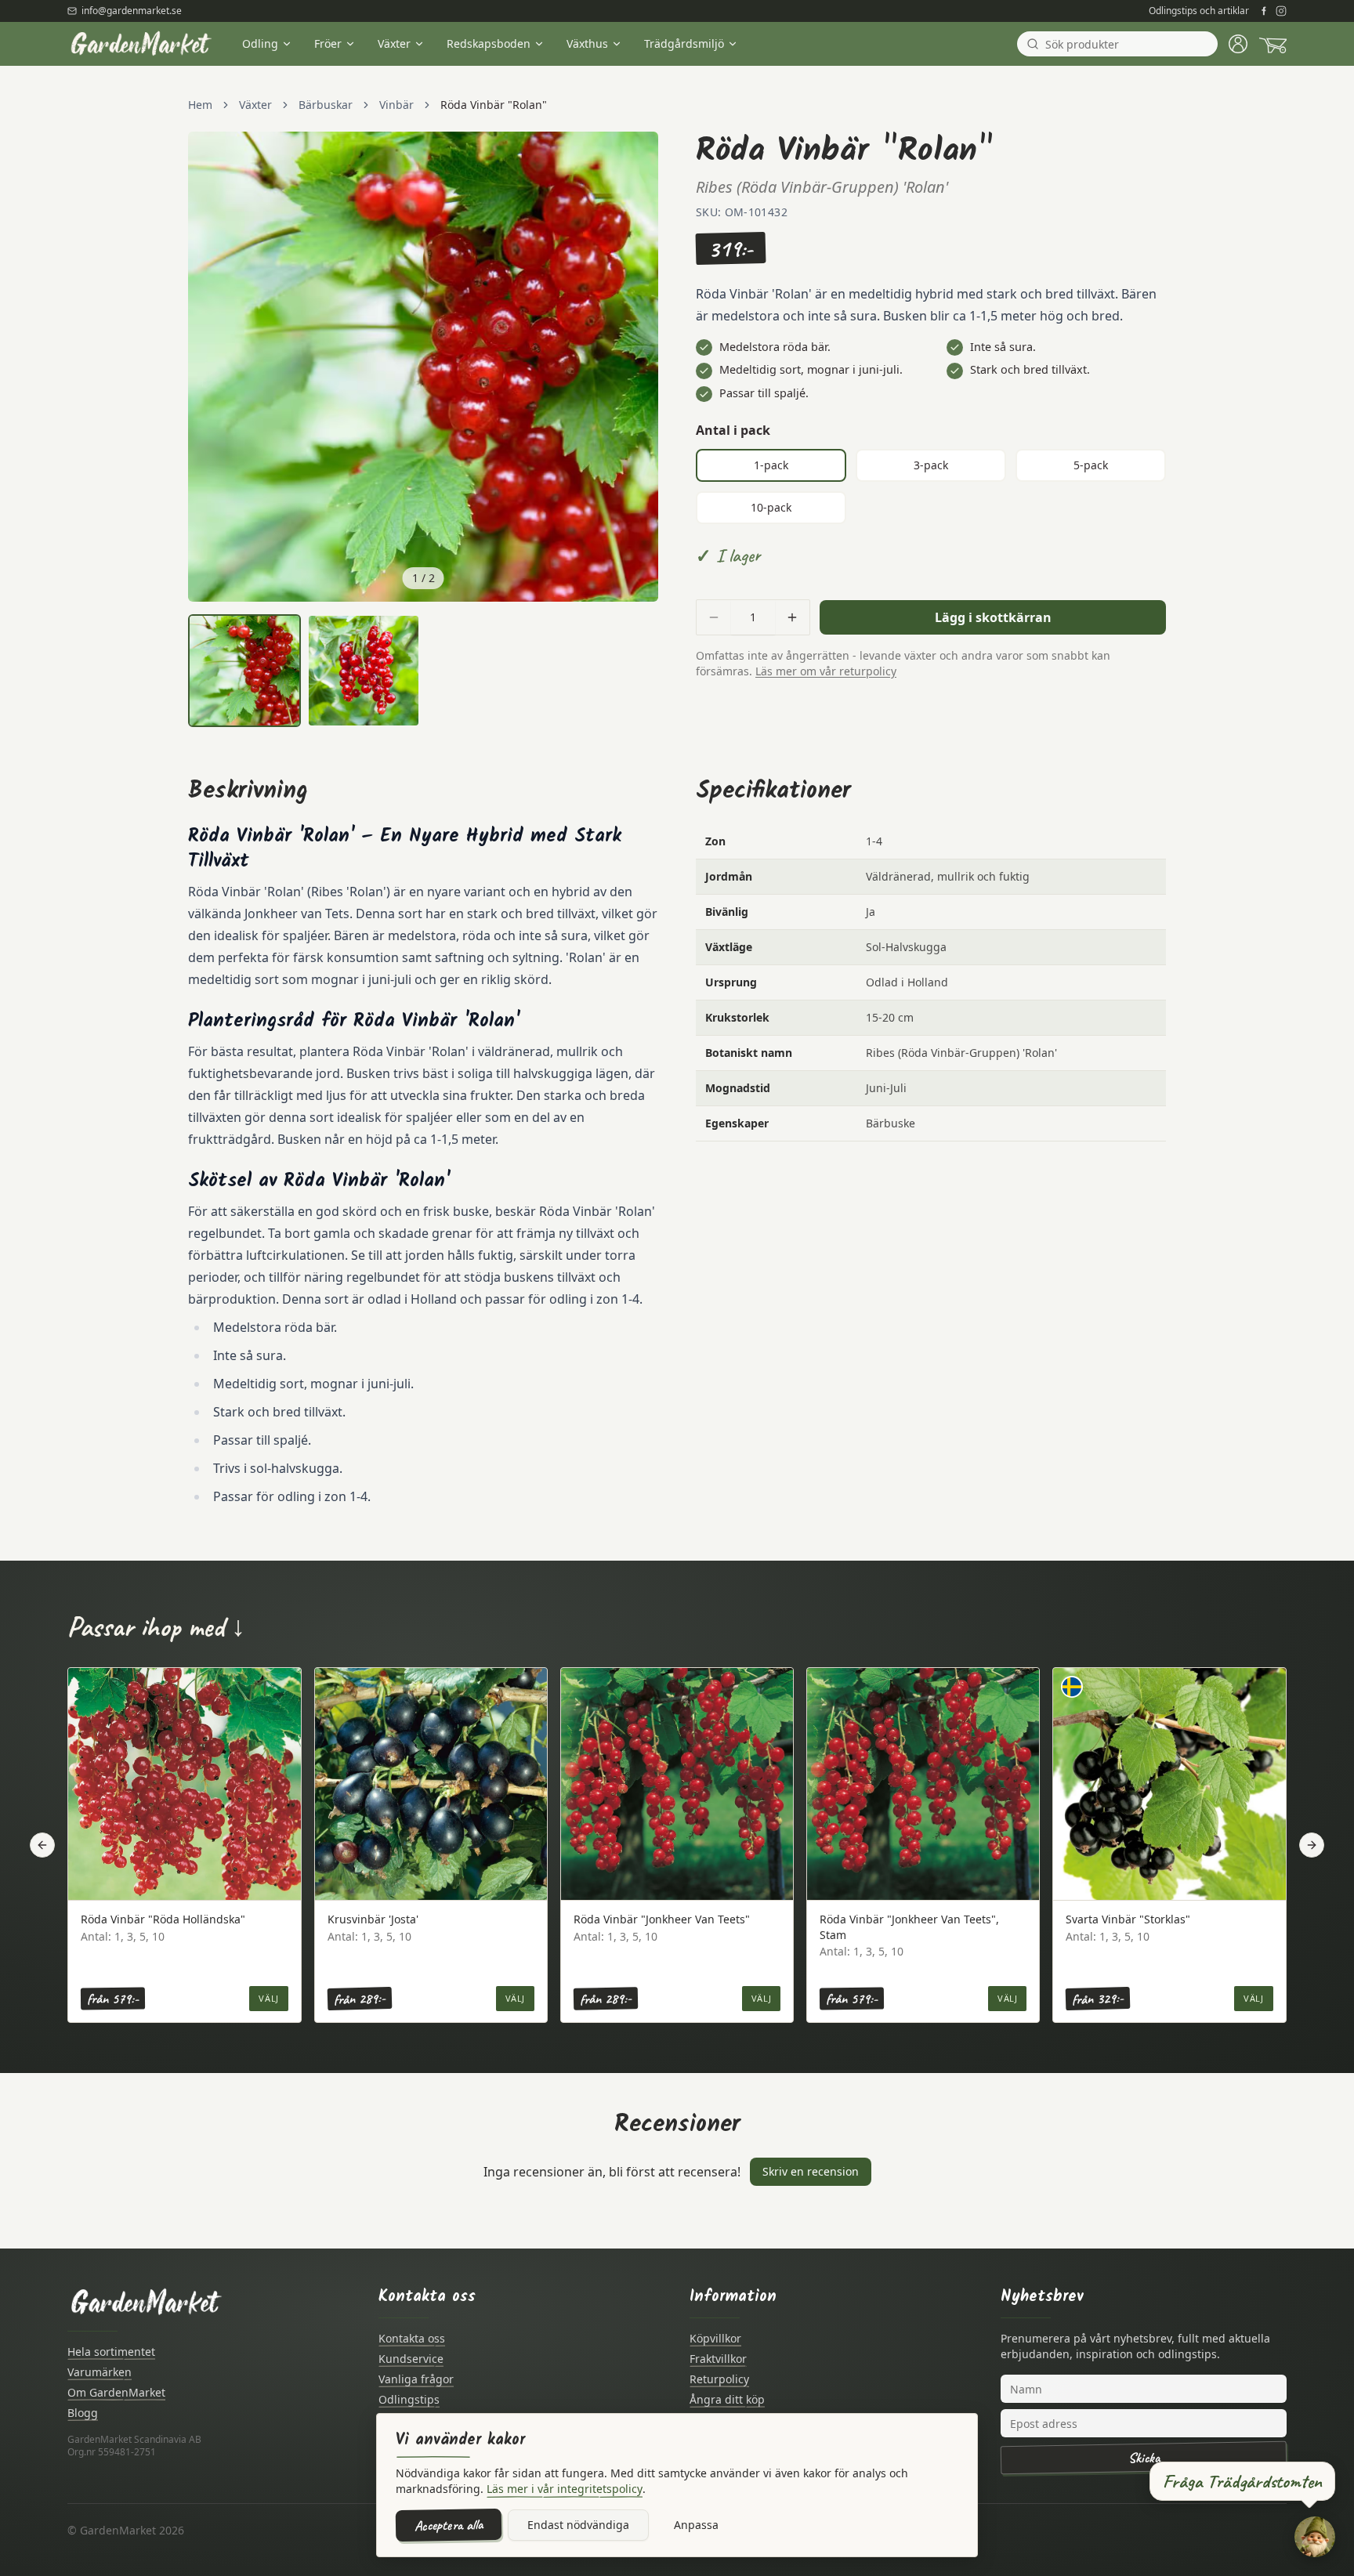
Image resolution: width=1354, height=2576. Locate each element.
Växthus (587, 43)
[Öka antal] (792, 617)
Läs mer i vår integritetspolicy (565, 2489)
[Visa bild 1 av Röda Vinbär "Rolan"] (244, 671)
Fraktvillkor (718, 2359)
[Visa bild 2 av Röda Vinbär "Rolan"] (364, 671)
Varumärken (100, 2372)
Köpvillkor (715, 2338)
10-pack (771, 507)
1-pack (771, 465)
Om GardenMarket (116, 2392)
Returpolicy (719, 2379)
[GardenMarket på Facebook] (1264, 11)
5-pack (1091, 465)
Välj (268, 1998)
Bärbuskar (326, 105)
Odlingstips (409, 2399)
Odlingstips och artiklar (1199, 11)
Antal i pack (733, 430)
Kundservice (411, 2359)
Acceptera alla (449, 2525)
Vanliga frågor (416, 2379)
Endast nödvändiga (578, 2525)
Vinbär (396, 105)
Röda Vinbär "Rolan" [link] (494, 105)
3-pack (931, 465)
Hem (200, 105)
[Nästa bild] (638, 367)
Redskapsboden (489, 43)
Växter (394, 43)
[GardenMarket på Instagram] (1281, 11)
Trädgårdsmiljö (684, 43)
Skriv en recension (811, 2171)
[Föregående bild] (208, 367)
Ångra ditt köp (727, 2399)
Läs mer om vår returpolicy (826, 671)
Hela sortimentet (111, 2352)
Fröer (328, 43)
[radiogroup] (931, 487)
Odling (260, 43)
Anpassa (696, 2525)
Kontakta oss (412, 2338)
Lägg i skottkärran (993, 617)
